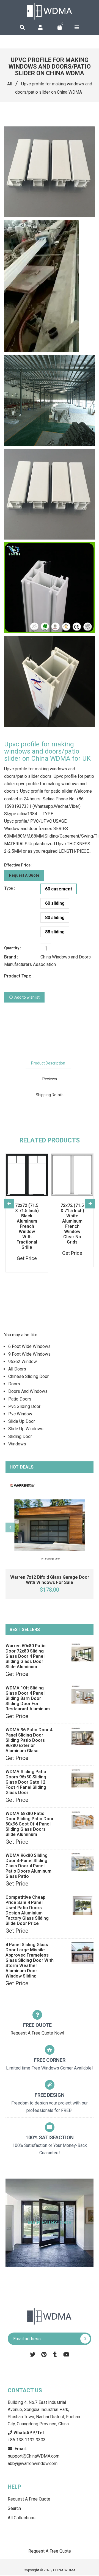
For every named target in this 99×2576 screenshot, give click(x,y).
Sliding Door (20, 1436)
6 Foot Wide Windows (29, 1346)
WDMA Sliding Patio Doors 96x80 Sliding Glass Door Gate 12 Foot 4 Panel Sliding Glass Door (26, 1782)
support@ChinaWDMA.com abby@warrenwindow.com (34, 2456)
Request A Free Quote (29, 2499)
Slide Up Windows (26, 1429)
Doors (14, 1384)
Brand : (11, 957)
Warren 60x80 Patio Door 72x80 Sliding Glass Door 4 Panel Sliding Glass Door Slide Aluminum (26, 1656)
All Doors (17, 1369)
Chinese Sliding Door (28, 1376)
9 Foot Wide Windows (29, 1354)
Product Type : (19, 976)
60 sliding (55, 903)
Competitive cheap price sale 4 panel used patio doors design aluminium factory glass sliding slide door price (27, 1910)
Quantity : (13, 948)
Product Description (48, 1063)
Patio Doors (20, 1399)
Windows (17, 1444)
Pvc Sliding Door (24, 1406)
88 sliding (55, 932)
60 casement (59, 889)
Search (14, 2508)
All (10, 84)
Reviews (50, 1079)
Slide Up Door (22, 1421)
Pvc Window (20, 1414)
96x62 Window (23, 1362)
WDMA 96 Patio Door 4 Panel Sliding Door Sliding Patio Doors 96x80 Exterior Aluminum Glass (29, 1740)
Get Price (17, 1674)
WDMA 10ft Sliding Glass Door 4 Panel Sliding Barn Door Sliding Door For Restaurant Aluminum (28, 1698)
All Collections (22, 2518)
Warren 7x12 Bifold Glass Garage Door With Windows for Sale (50, 1580)
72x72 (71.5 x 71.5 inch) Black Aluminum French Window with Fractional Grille (27, 1226)
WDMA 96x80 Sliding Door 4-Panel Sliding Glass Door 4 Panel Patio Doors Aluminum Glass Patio (28, 1866)
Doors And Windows (28, 1391)
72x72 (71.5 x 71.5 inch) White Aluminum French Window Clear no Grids (72, 1224)
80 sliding (55, 918)
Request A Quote (24, 875)
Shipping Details (50, 1095)
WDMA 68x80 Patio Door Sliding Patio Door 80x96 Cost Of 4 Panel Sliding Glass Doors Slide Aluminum (30, 1824)
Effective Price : (18, 865)
